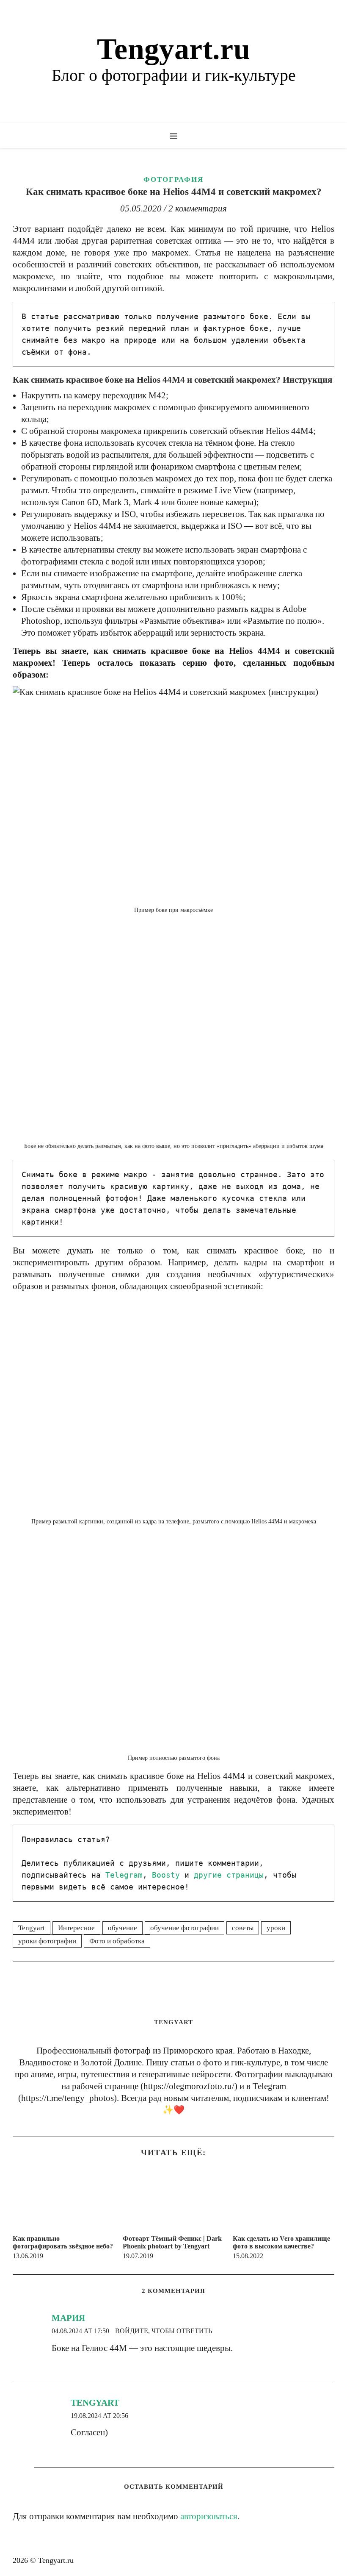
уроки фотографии (47, 1941)
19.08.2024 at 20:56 (99, 2416)
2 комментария (198, 208)
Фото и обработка (117, 1941)
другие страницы (229, 1875)
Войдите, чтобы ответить (164, 2331)
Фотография (173, 179)
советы (243, 1928)
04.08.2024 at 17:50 (80, 2331)
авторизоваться (209, 2516)
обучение (123, 1928)
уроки (276, 1928)
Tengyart (32, 1928)
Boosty (166, 1875)
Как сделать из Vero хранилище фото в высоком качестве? (281, 2242)
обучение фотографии (185, 1928)
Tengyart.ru (173, 49)
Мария (68, 2318)
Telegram (124, 1875)
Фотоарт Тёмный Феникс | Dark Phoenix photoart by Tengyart (172, 2242)
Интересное (76, 1928)
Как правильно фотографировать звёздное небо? (63, 2242)
